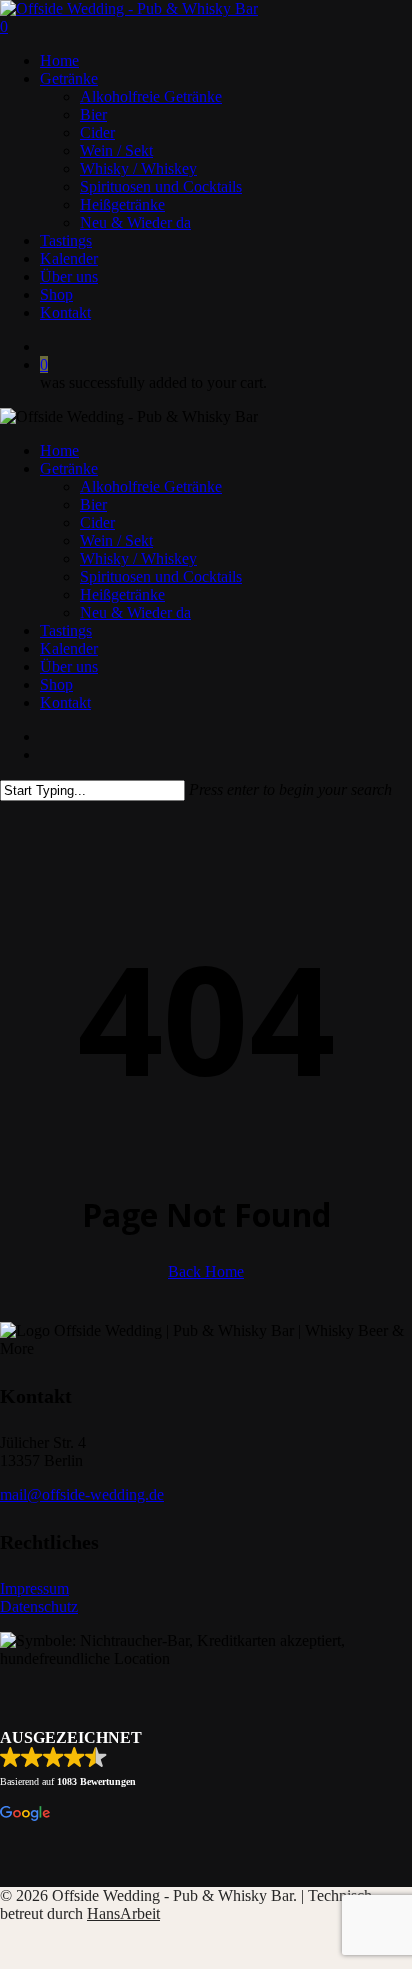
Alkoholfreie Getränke (151, 486)
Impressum (34, 1588)
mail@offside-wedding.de (82, 1494)
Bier (93, 504)
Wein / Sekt (116, 540)
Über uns (69, 666)
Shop (56, 684)
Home (59, 450)
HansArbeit (123, 1913)
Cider (97, 522)
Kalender (69, 648)
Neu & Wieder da (135, 612)
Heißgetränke (122, 594)
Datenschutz (39, 1606)
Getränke (69, 468)
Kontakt (65, 702)
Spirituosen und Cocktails (161, 576)
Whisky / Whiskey (138, 558)
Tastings (66, 630)
